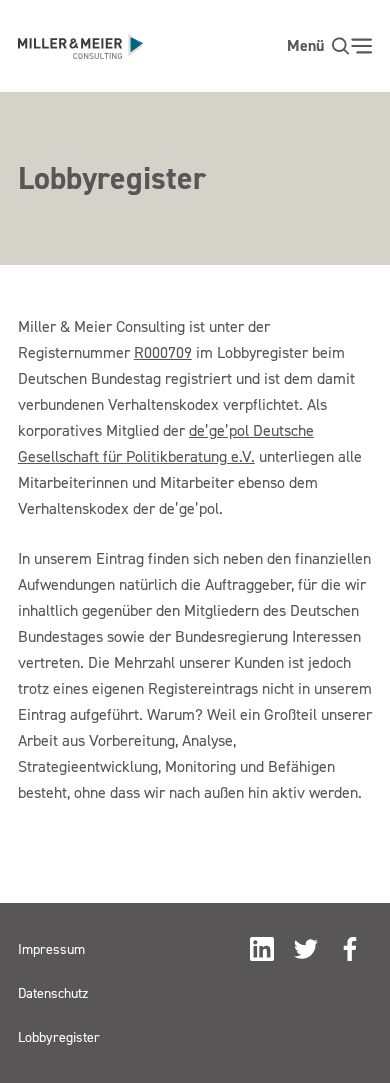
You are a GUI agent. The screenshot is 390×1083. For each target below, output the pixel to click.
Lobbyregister (59, 1036)
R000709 (163, 352)
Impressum (51, 948)
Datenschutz (53, 992)
